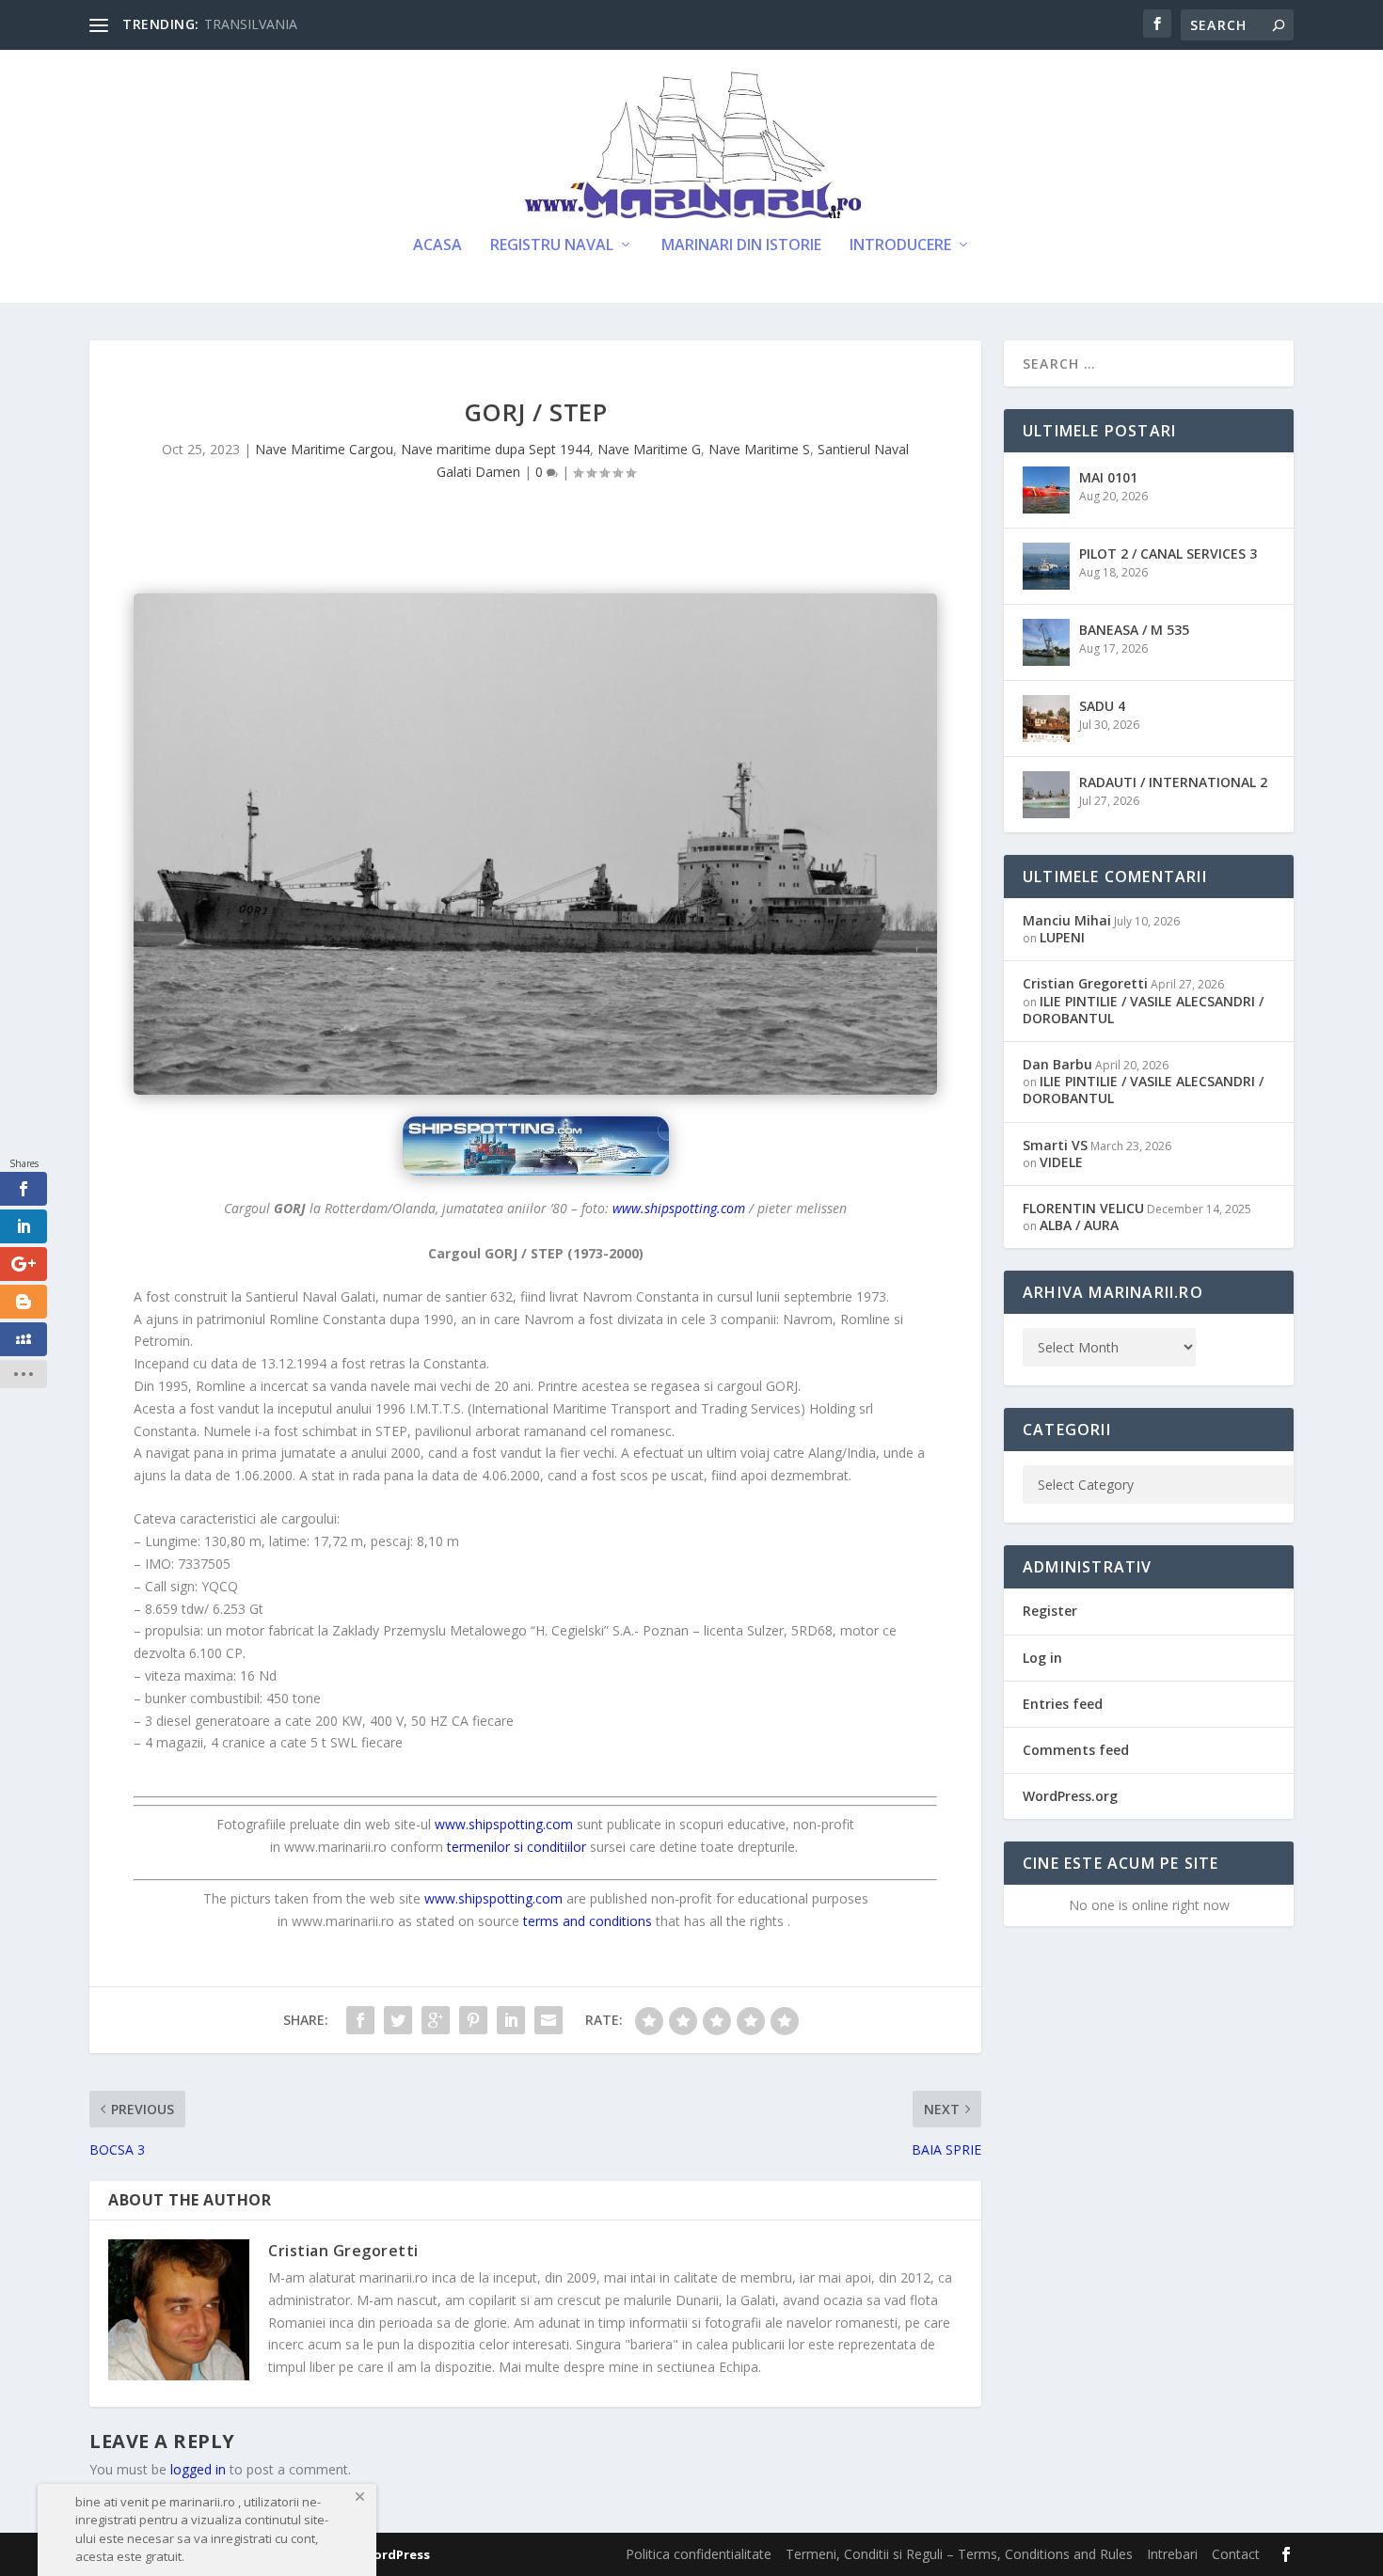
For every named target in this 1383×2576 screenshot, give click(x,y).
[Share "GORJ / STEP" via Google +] (436, 2020)
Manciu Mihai (1067, 920)
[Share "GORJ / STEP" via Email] (548, 2020)
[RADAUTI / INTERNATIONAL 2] (1046, 795)
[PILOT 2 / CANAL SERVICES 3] (1046, 566)
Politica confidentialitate (699, 2554)
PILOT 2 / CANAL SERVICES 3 (1168, 553)
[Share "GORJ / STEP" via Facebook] (360, 2020)
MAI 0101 (1108, 477)
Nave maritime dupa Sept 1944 (495, 449)
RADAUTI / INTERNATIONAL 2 (1173, 782)
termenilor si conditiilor (517, 1847)
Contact (1236, 2554)
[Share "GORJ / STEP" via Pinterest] (473, 2020)
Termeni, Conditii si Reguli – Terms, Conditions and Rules (959, 2554)
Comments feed (1076, 1750)
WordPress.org (1070, 1796)
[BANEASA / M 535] (1046, 642)
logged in (198, 2469)
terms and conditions (588, 1921)
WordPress (396, 2554)
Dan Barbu (1057, 1064)
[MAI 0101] (1046, 490)
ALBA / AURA (1079, 1225)
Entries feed (1063, 1704)
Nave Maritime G (649, 449)
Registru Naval (552, 246)
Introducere (900, 246)
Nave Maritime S (759, 449)
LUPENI (1062, 937)
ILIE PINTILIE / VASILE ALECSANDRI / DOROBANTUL (1143, 1010)
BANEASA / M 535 (1134, 630)
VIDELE (1061, 1162)
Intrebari (1172, 2554)
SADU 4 (1102, 706)
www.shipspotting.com (679, 1208)
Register (1050, 1611)
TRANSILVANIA (251, 24)
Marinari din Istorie (741, 246)
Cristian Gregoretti (343, 2251)
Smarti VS (1055, 1145)
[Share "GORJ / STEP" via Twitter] (398, 2020)
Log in (1042, 1658)
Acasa (437, 246)
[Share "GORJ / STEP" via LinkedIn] (511, 2020)
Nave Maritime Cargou (324, 449)
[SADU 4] (1046, 719)
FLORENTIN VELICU (1083, 1208)
